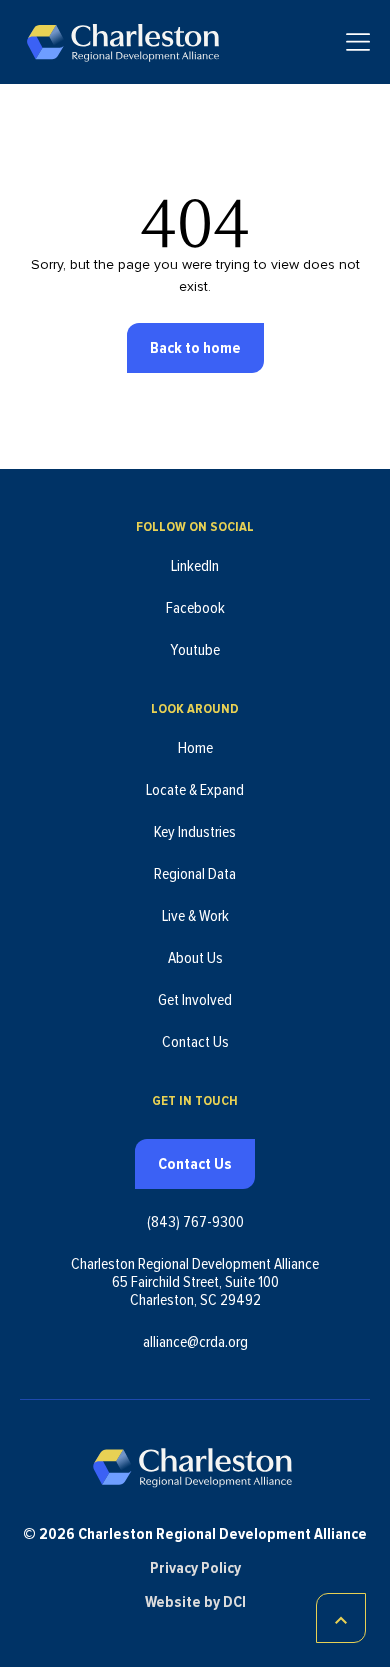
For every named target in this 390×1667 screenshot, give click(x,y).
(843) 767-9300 (195, 1222)
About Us (195, 958)
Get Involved (195, 1000)
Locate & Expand (195, 790)
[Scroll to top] (341, 1618)
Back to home (195, 348)
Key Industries (195, 832)
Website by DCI (195, 1602)
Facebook (195, 608)
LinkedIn (195, 566)
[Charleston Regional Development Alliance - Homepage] (122, 42)
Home (195, 748)
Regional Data (195, 874)
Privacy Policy (195, 1568)
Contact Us (195, 1042)
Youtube (195, 650)
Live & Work (195, 916)
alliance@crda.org (195, 1342)
